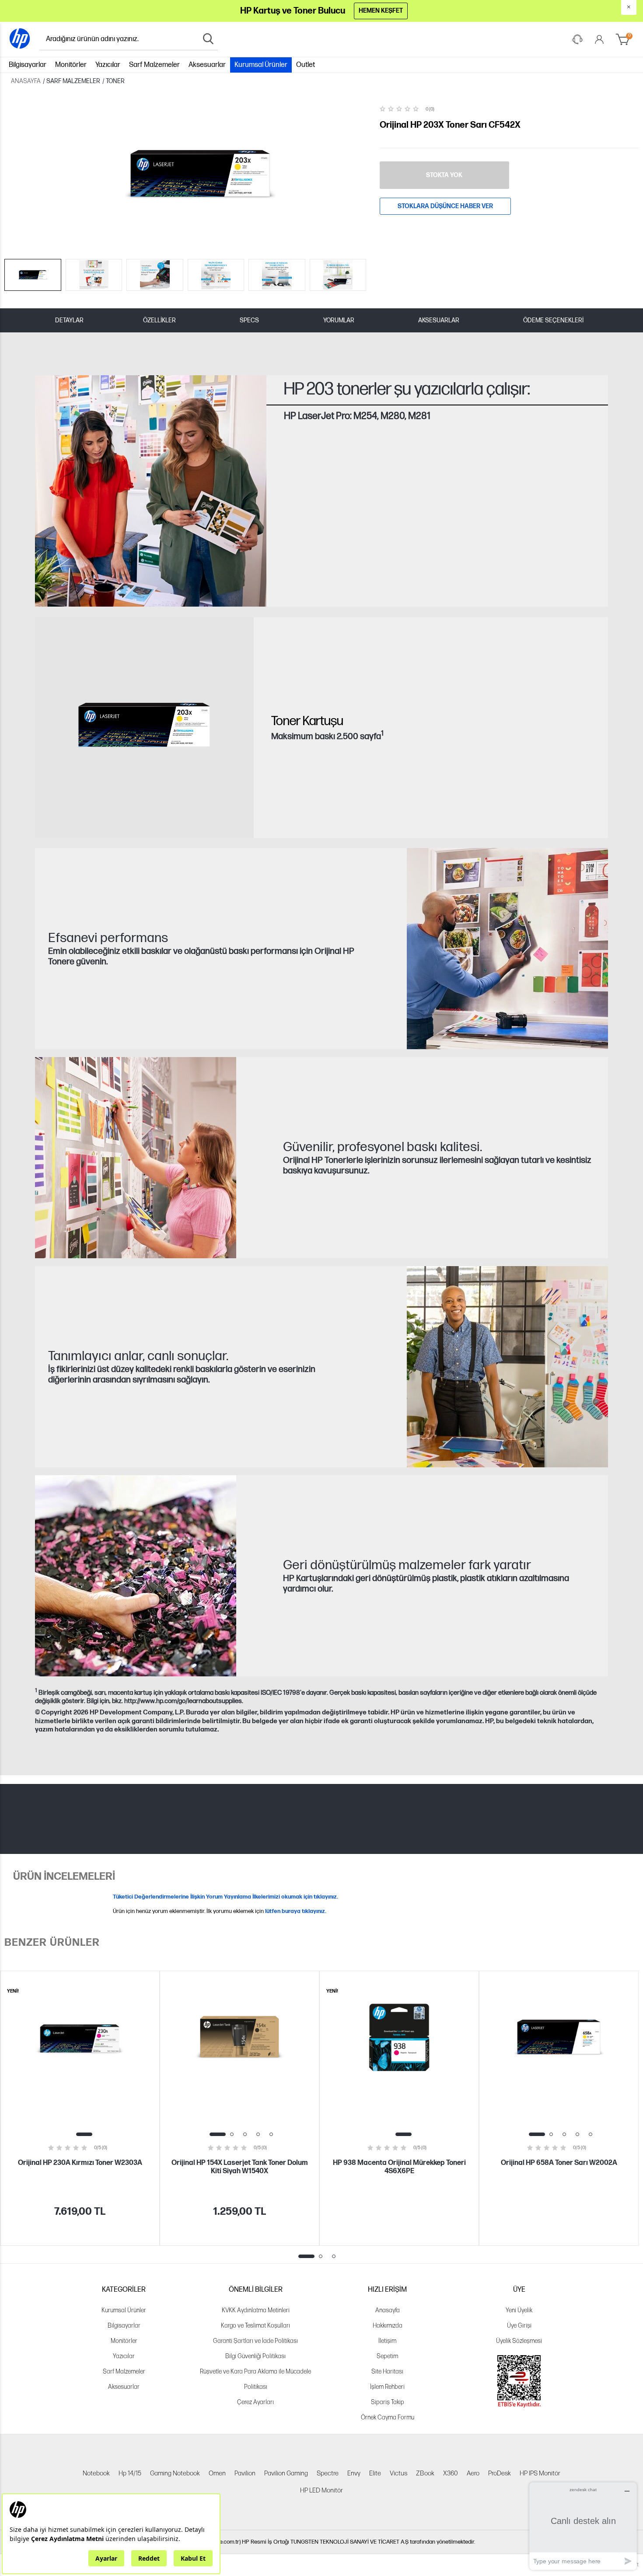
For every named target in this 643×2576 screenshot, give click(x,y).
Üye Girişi (519, 2326)
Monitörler (71, 65)
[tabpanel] (80, 2108)
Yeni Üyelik (519, 2310)
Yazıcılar (108, 65)
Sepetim (387, 2356)
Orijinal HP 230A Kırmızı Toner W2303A (80, 2163)
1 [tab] (84, 2134)
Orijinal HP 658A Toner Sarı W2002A (559, 2163)
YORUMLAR (339, 320)
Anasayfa (388, 2310)
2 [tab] (232, 2134)
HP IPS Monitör (540, 2473)
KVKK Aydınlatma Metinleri (256, 2310)
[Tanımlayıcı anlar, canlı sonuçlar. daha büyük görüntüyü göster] (507, 1367)
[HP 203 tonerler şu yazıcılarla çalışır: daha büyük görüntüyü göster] (151, 491)
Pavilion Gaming (286, 2473)
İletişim (387, 2341)
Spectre (328, 2473)
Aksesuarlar (207, 65)
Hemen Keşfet (381, 11)
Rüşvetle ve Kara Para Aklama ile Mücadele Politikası (255, 2379)
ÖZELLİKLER (159, 320)
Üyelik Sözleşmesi (519, 2341)
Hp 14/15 (130, 2473)
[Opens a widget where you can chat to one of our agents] (583, 2526)
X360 (451, 2473)
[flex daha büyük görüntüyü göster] (136, 1576)
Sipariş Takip (388, 2402)
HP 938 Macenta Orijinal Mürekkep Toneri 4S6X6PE (399, 2167)
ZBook (425, 2473)
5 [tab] (271, 2134)
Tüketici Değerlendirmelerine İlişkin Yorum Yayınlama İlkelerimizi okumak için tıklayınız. (225, 1897)
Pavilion (245, 2473)
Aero (473, 2473)
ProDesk (500, 2473)
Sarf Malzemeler (154, 65)
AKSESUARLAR (439, 320)
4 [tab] (258, 2134)
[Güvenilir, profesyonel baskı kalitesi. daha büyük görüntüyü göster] (136, 1158)
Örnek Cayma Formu (388, 2417)
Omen (217, 2473)
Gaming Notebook (175, 2473)
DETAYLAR (69, 320)
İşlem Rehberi (387, 2387)
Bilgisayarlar (28, 65)
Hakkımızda (388, 2326)
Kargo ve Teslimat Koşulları (255, 2326)
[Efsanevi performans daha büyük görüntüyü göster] (507, 949)
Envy (354, 2473)
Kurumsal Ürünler (261, 65)
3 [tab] (245, 2134)
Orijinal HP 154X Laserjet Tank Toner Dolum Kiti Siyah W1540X (240, 2167)
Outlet (306, 65)
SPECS (249, 320)
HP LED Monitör (321, 2490)
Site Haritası (387, 2372)
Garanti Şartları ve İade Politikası (255, 2341)
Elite (375, 2473)
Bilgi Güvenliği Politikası (255, 2356)
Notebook (96, 2473)
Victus (398, 2473)
